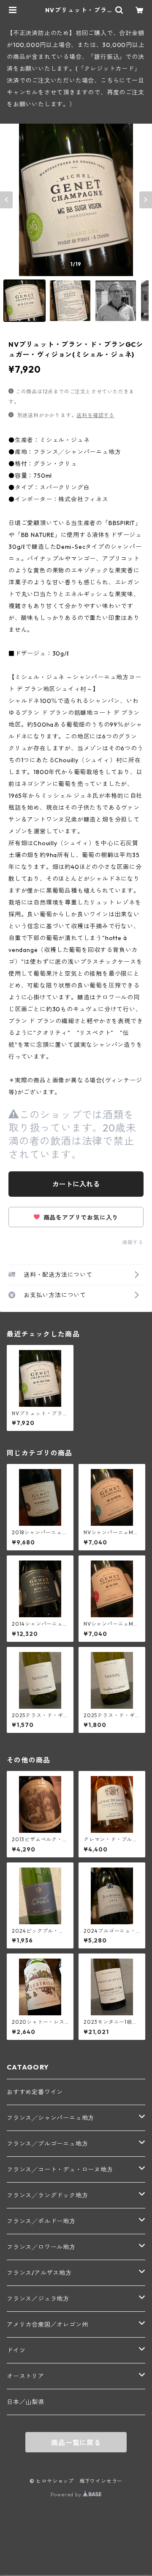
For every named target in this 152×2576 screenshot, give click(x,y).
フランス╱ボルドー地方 (41, 2221)
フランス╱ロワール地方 (41, 2247)
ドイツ (16, 2350)
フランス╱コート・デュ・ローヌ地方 (60, 2169)
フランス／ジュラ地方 (38, 2299)
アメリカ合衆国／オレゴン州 (47, 2324)
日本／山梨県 (26, 2402)
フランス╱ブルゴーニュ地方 (47, 2144)
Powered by (67, 2494)
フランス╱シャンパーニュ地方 (50, 2118)
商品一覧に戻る (76, 2443)
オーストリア (26, 2376)
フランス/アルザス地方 (39, 2273)
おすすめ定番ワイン (35, 2092)
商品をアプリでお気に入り (80, 1217)
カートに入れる (76, 1184)
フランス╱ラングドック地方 (47, 2195)
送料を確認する (95, 415)
